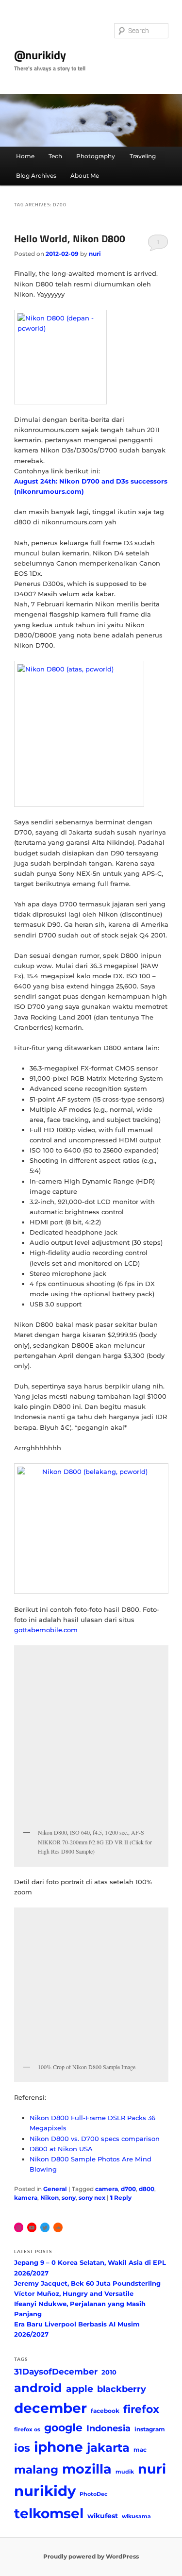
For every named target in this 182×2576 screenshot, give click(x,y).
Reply (121, 2198)
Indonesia (108, 2428)
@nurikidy (40, 55)
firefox (141, 2409)
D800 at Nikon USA (61, 2149)
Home (25, 156)
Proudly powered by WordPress (91, 2556)
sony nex (92, 2198)
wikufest (103, 2516)
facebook (105, 2411)
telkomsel (49, 2513)
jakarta (108, 2448)
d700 (128, 2189)
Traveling (143, 156)
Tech (55, 156)
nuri (95, 254)
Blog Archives (36, 176)
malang (36, 2469)
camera (107, 2189)
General (55, 2189)
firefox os (27, 2430)
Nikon (50, 2198)
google (63, 2427)
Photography (96, 156)
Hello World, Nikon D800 (70, 238)
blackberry (122, 2389)
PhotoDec (94, 2494)
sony (69, 2198)
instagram (150, 2429)
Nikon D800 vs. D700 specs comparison (95, 2139)
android (38, 2388)
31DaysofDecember (56, 2372)
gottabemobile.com (46, 1630)
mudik (125, 2472)
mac (140, 2450)
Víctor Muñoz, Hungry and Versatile (74, 2293)
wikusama (136, 2517)
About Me (85, 176)
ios (22, 2448)
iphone (58, 2447)
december (50, 2408)
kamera (26, 2198)
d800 (147, 2189)
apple (80, 2389)
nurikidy (45, 2491)
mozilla (87, 2469)
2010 (109, 2372)
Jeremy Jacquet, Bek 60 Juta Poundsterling (87, 2283)
